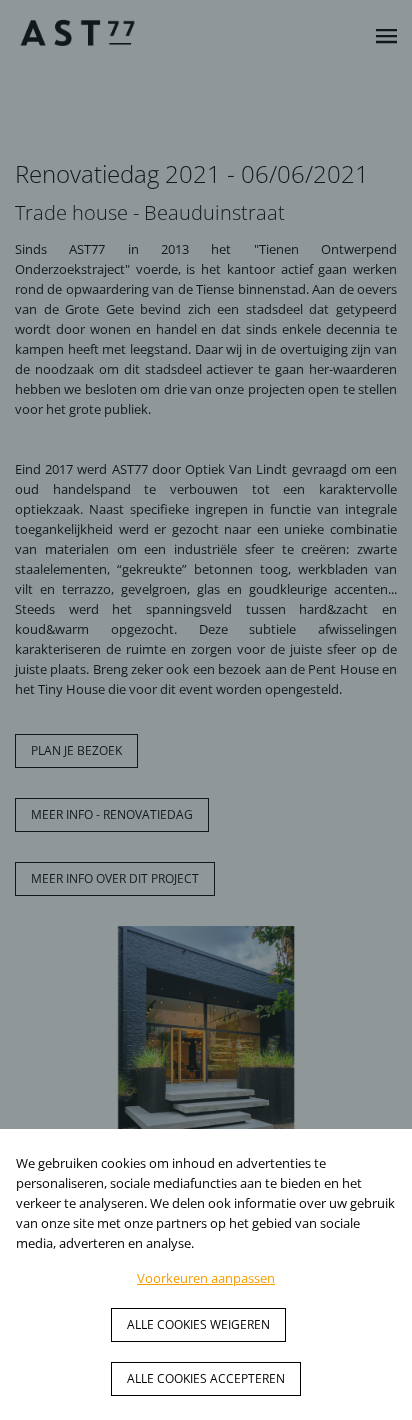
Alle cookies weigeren (198, 1324)
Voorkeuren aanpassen (206, 1278)
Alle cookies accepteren (206, 1378)
